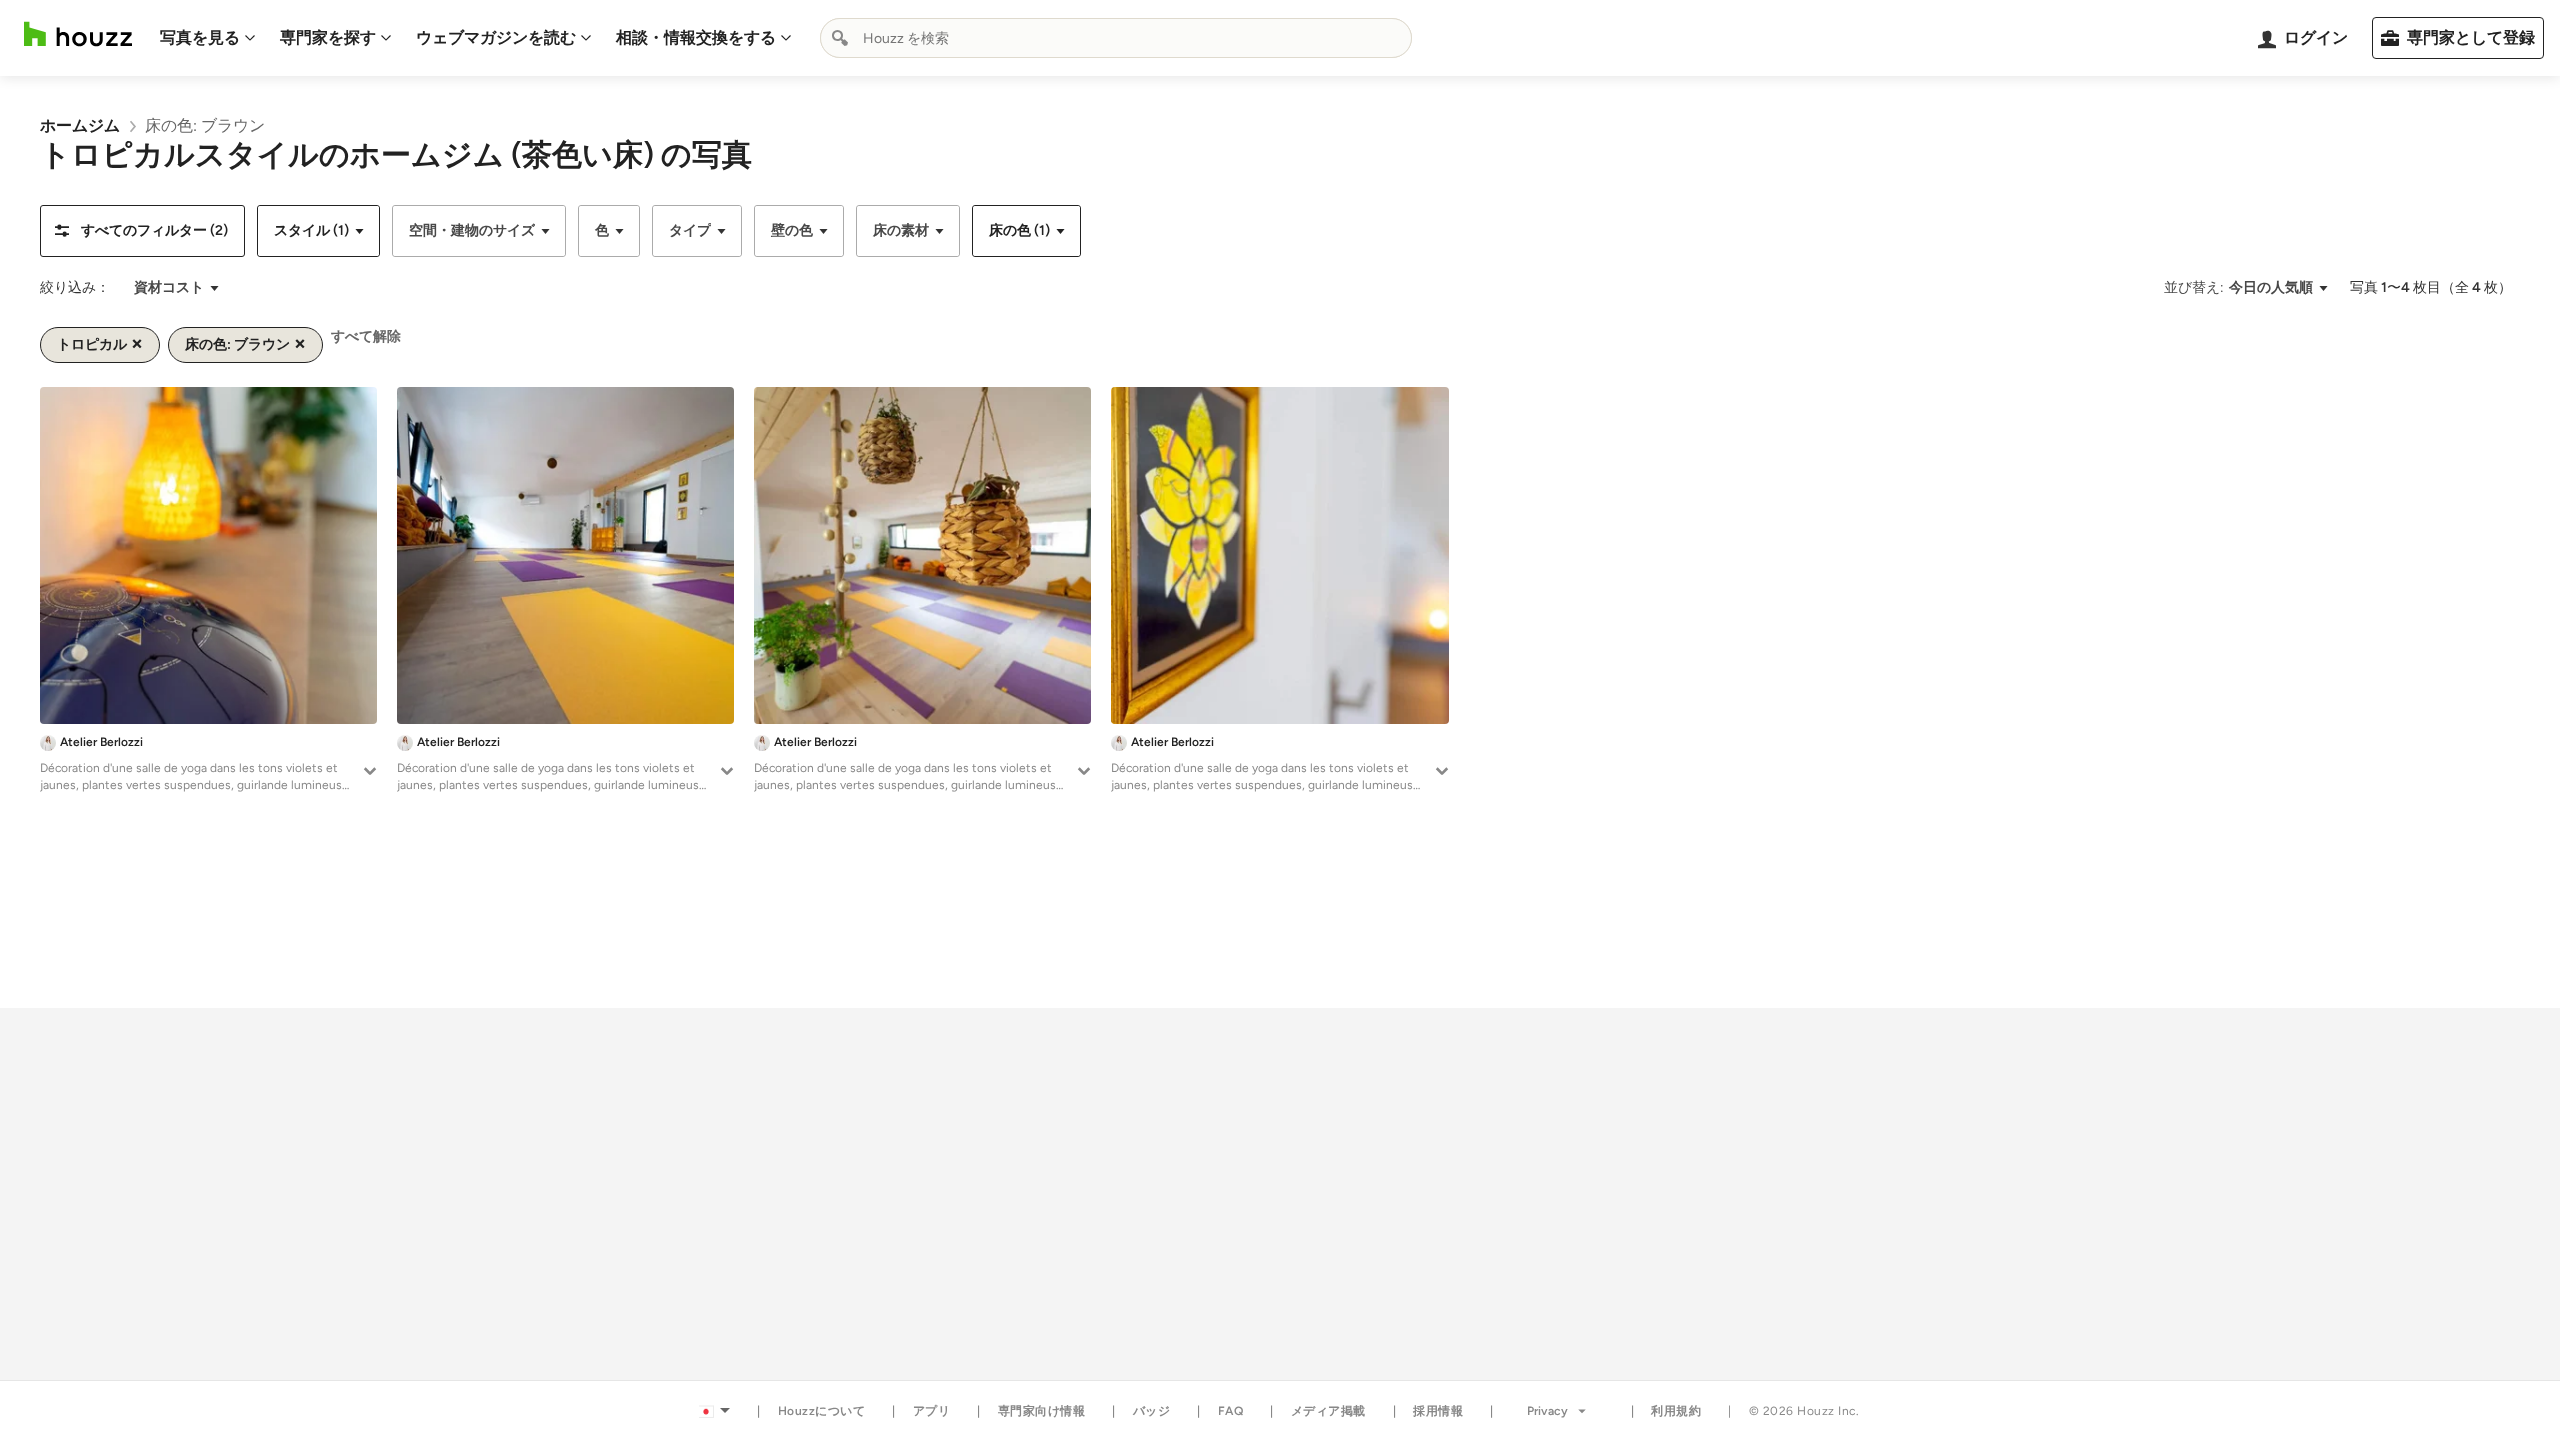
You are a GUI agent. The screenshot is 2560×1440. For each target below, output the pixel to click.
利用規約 (1676, 1411)
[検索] (840, 38)
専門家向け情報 (1042, 1411)
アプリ (932, 1411)
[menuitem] (208, 38)
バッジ (1152, 1411)
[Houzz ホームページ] (78, 34)
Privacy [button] (1547, 1411)
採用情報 (1438, 1411)
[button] (142, 231)
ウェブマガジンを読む (496, 37)
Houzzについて (822, 1411)
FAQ (1231, 1411)
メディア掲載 (1328, 1411)
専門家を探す (328, 37)
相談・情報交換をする (696, 37)
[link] (80, 125)
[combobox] (1116, 38)
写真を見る (200, 37)
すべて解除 (366, 336)
